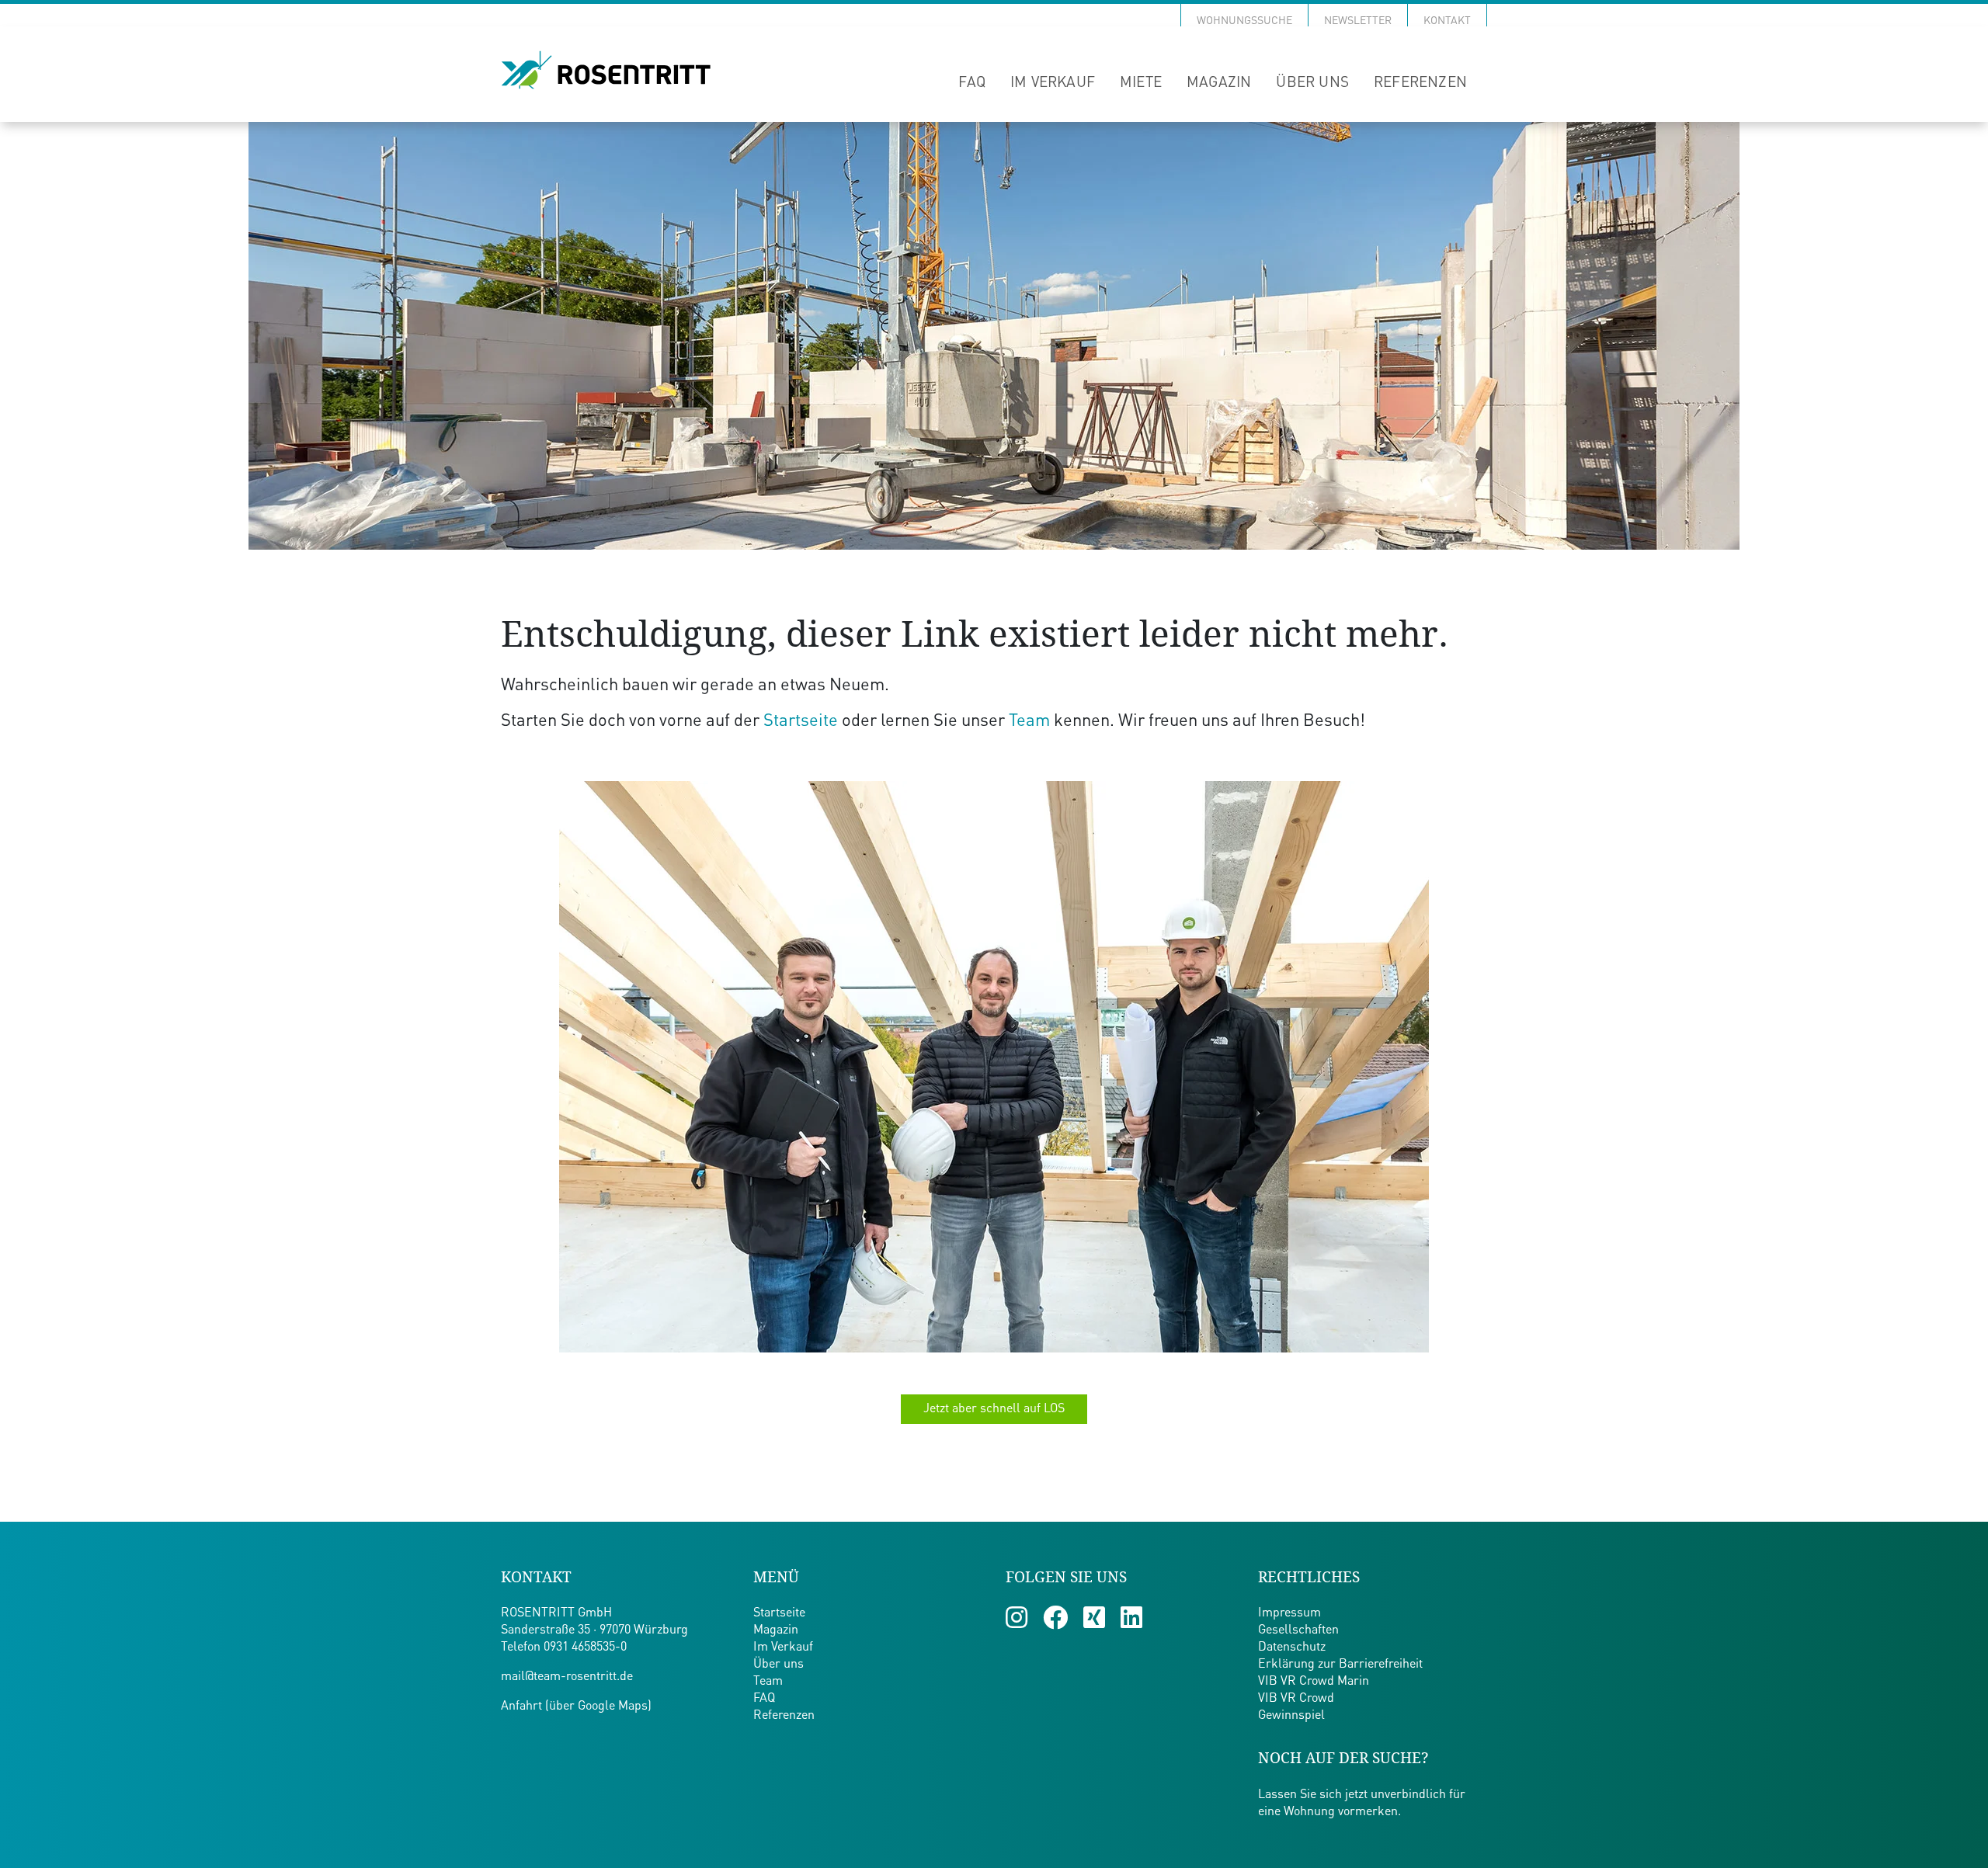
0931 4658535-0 (585, 1648)
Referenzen (1420, 83)
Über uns (1312, 83)
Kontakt (1447, 21)
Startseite (801, 721)
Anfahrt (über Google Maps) (576, 1707)
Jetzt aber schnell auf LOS (994, 1409)
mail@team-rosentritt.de (567, 1677)
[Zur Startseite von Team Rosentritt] (606, 71)
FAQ (972, 83)
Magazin (1219, 83)
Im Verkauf (1053, 83)
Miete (1141, 83)
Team (1029, 721)
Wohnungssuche (1244, 21)
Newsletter (1358, 21)
